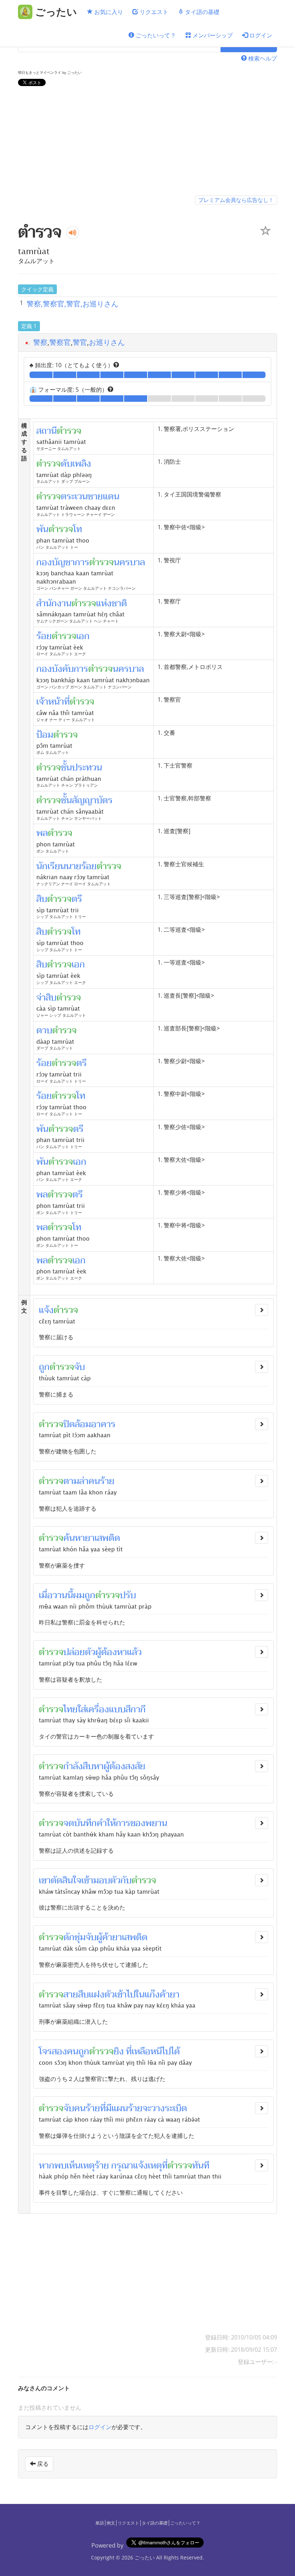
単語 (100, 2523)
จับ (80, 1367)
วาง (158, 2108)
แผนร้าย (127, 2108)
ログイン (260, 35)
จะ (147, 2108)
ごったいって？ (155, 35)
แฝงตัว (102, 1995)
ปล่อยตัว (79, 1652)
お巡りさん (107, 342)
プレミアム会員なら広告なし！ (236, 200)
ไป (166, 2051)
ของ (138, 1823)
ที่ (103, 2108)
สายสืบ (76, 1995)
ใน (140, 1995)
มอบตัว (107, 1880)
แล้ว (134, 1652)
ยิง (119, 2051)
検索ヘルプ (262, 58)
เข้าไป (125, 1995)
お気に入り (108, 12)
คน (73, 2051)
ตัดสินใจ (66, 1880)
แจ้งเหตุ (147, 2166)
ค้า (165, 1995)
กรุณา (122, 2166)
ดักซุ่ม (74, 1937)
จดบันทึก (80, 1823)
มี (109, 2108)
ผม (79, 1595)
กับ (126, 1880)
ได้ (175, 2051)
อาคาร (103, 1424)
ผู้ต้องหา (111, 1652)
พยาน (156, 1823)
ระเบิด (176, 2108)
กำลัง (73, 1766)
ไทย (71, 1709)
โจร (45, 2051)
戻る (42, 2464)
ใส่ (82, 1709)
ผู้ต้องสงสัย (124, 1766)
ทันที (201, 2166)
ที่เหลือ (138, 2051)
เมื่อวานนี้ (56, 1595)
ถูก (44, 1367)
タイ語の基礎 (201, 12)
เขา (45, 1880)
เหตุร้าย (95, 2166)
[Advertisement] (147, 142)
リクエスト (153, 12)
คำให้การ (114, 1823)
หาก (47, 2166)
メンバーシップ (212, 35)
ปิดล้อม (77, 1424)
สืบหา (93, 1766)
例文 (111, 2523)
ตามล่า (76, 1481)
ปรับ (128, 1595)
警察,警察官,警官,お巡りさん (72, 304)
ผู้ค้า (104, 1937)
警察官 (60, 342)
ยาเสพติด (103, 1538)
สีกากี (136, 1709)
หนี (156, 2051)
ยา (175, 1995)
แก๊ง (152, 1995)
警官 (80, 342)
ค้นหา (74, 1538)
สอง (59, 2051)
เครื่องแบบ (106, 1709)
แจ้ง (46, 1310)
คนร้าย (101, 1481)
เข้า (87, 1880)
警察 (40, 342)
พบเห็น (67, 2166)
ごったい (145, 2557)
